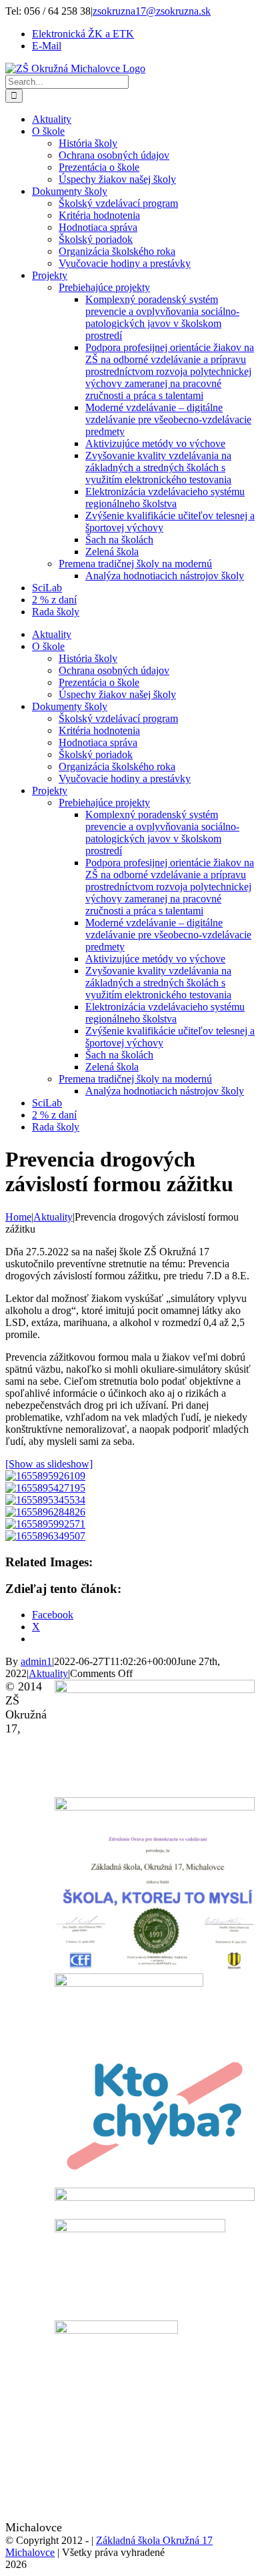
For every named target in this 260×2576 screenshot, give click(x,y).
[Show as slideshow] (49, 1464)
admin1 (36, 1661)
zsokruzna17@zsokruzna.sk (152, 11)
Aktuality (48, 1673)
